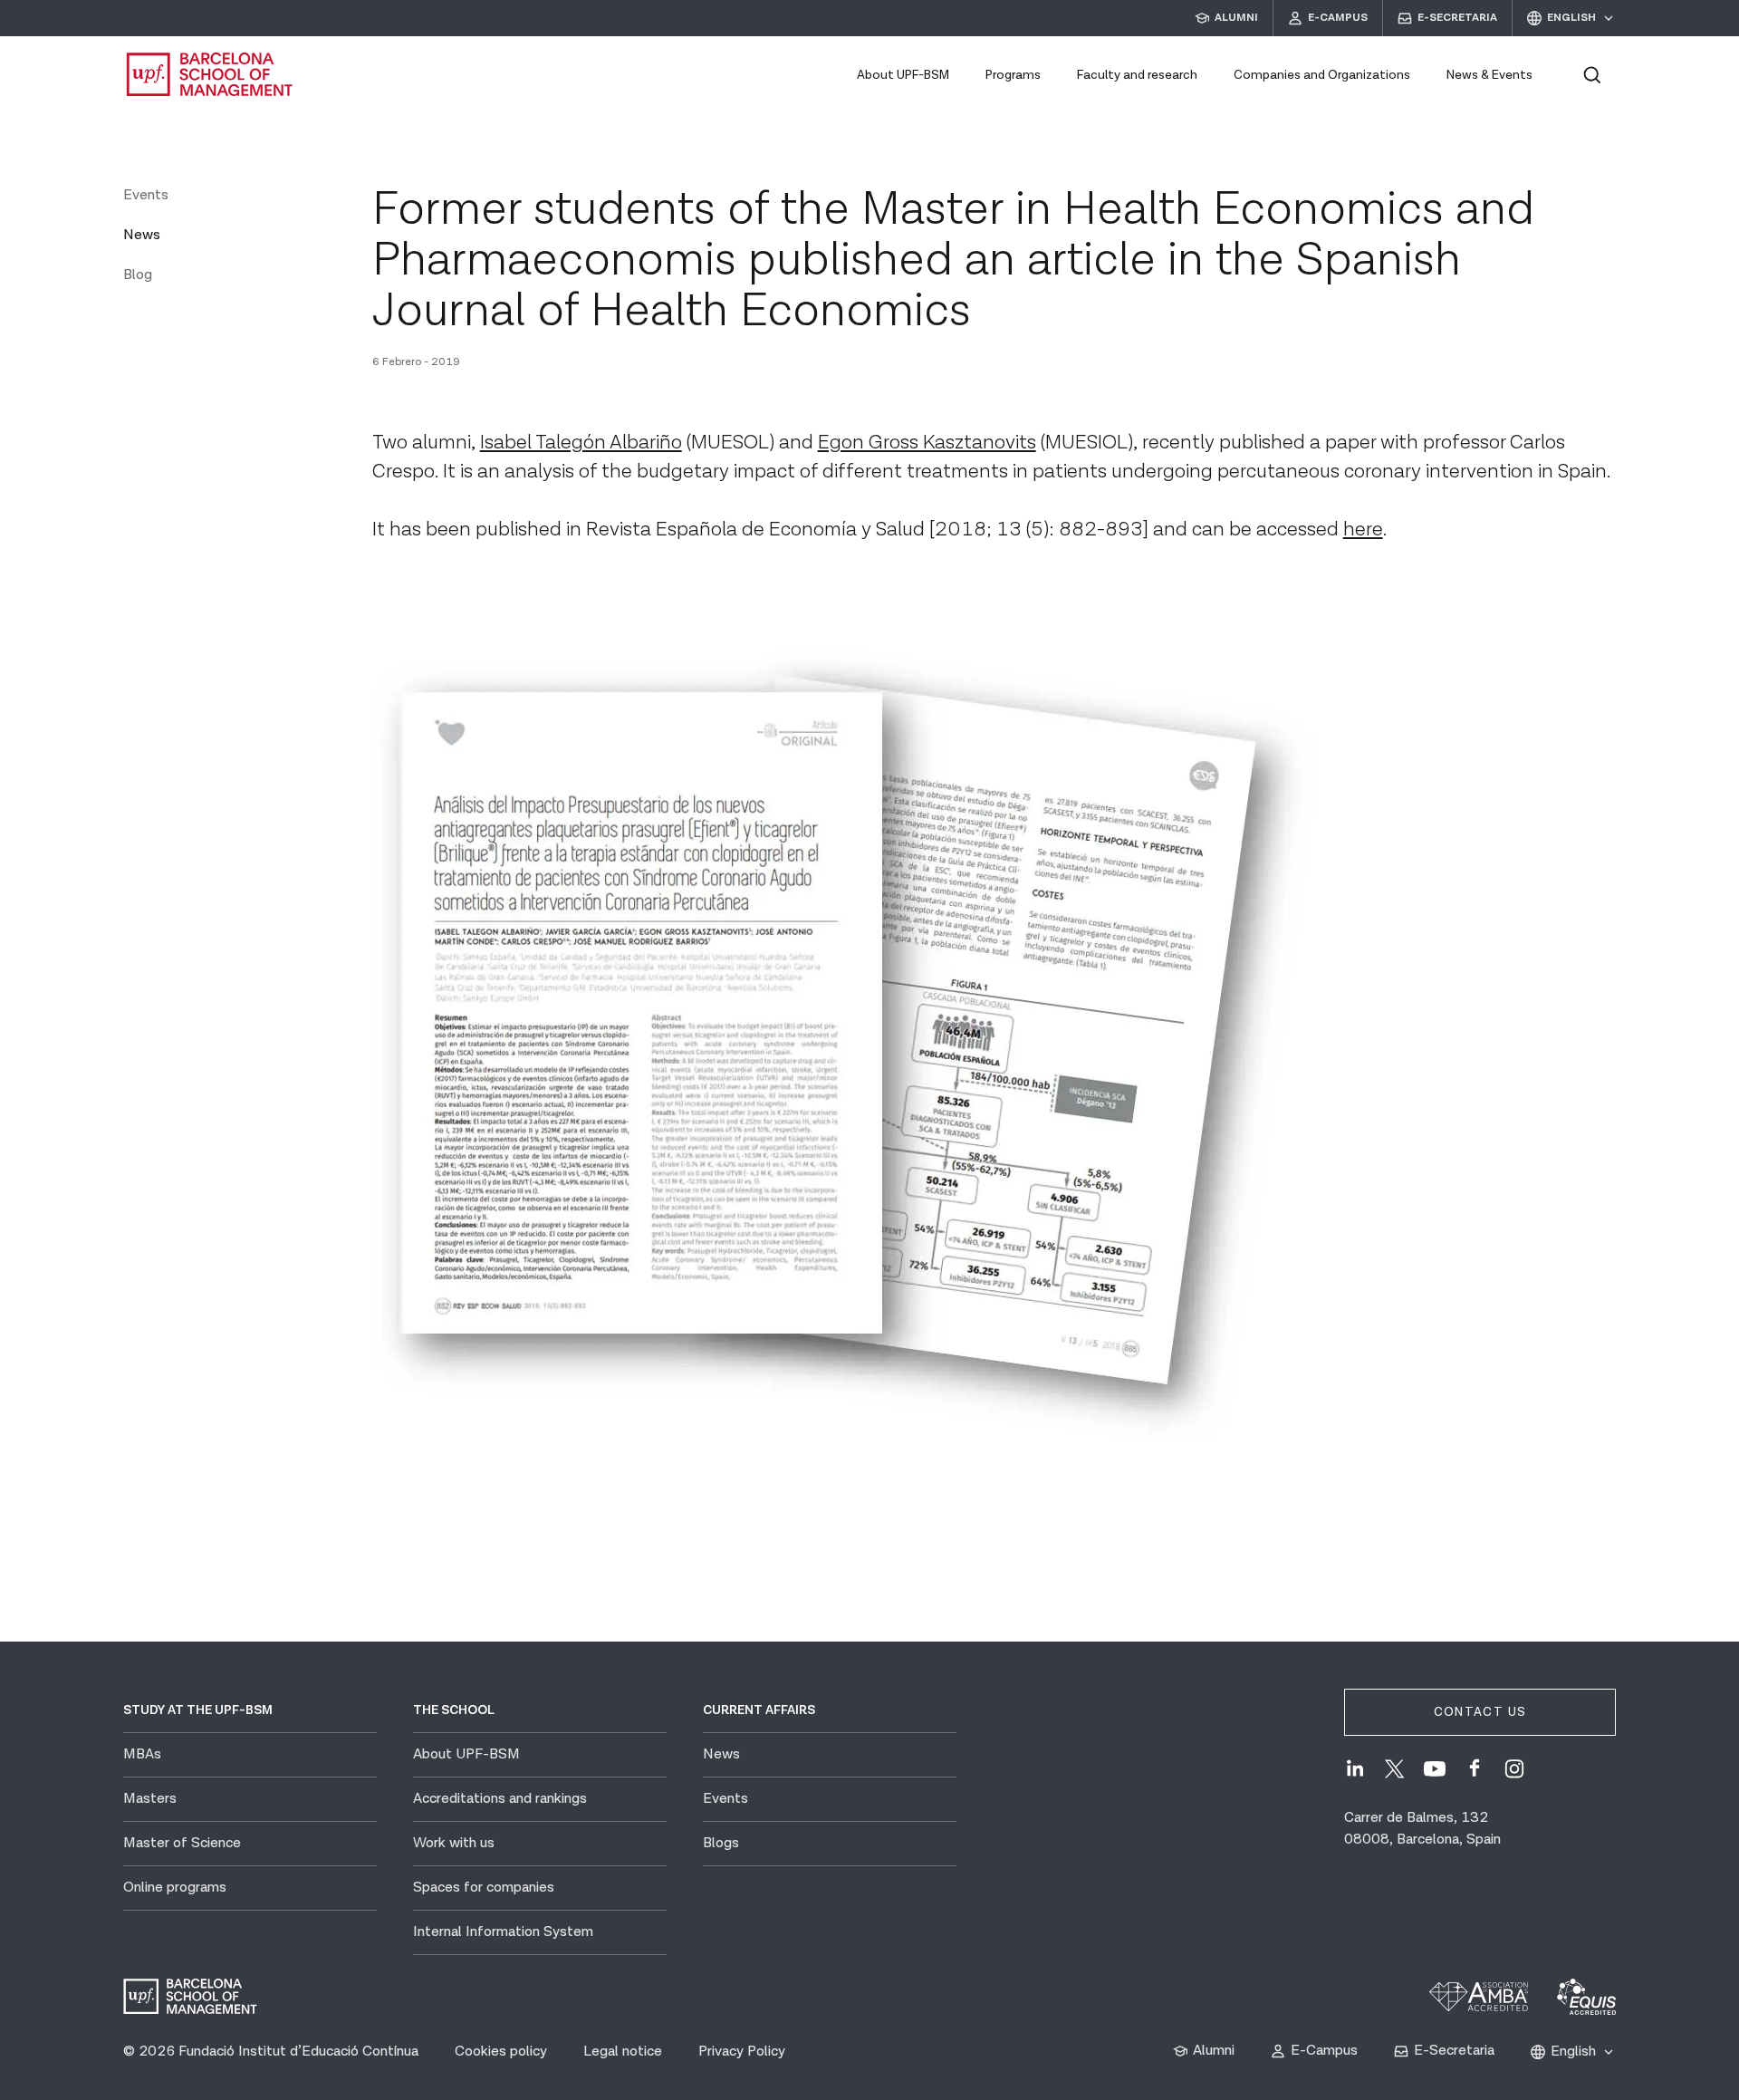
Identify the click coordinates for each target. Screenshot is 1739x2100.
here (1363, 530)
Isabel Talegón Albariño (581, 443)
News (142, 235)
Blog (138, 275)
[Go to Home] (210, 74)
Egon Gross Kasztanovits (927, 443)
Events (146, 195)
